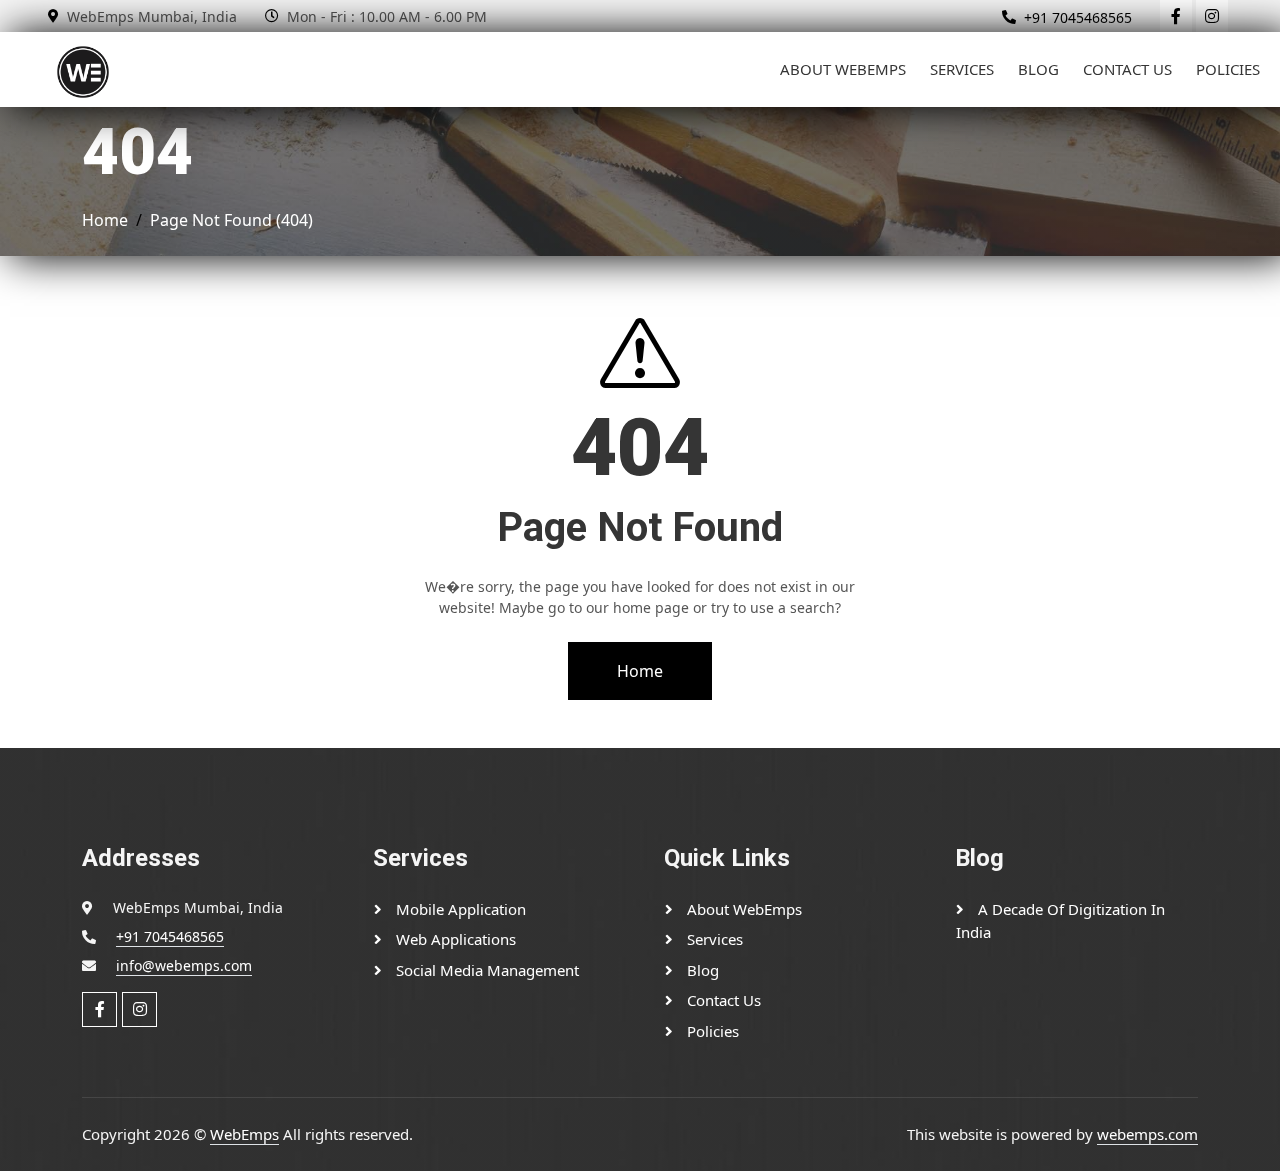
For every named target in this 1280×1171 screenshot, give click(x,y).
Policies (1228, 69)
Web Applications (454, 939)
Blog (1038, 69)
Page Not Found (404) (231, 220)
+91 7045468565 (1078, 17)
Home (105, 220)
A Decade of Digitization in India (1060, 921)
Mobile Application (459, 909)
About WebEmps (843, 69)
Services (962, 69)
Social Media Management (485, 970)
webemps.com (1147, 1134)
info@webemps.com (184, 965)
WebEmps (244, 1134)
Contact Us (1127, 69)
